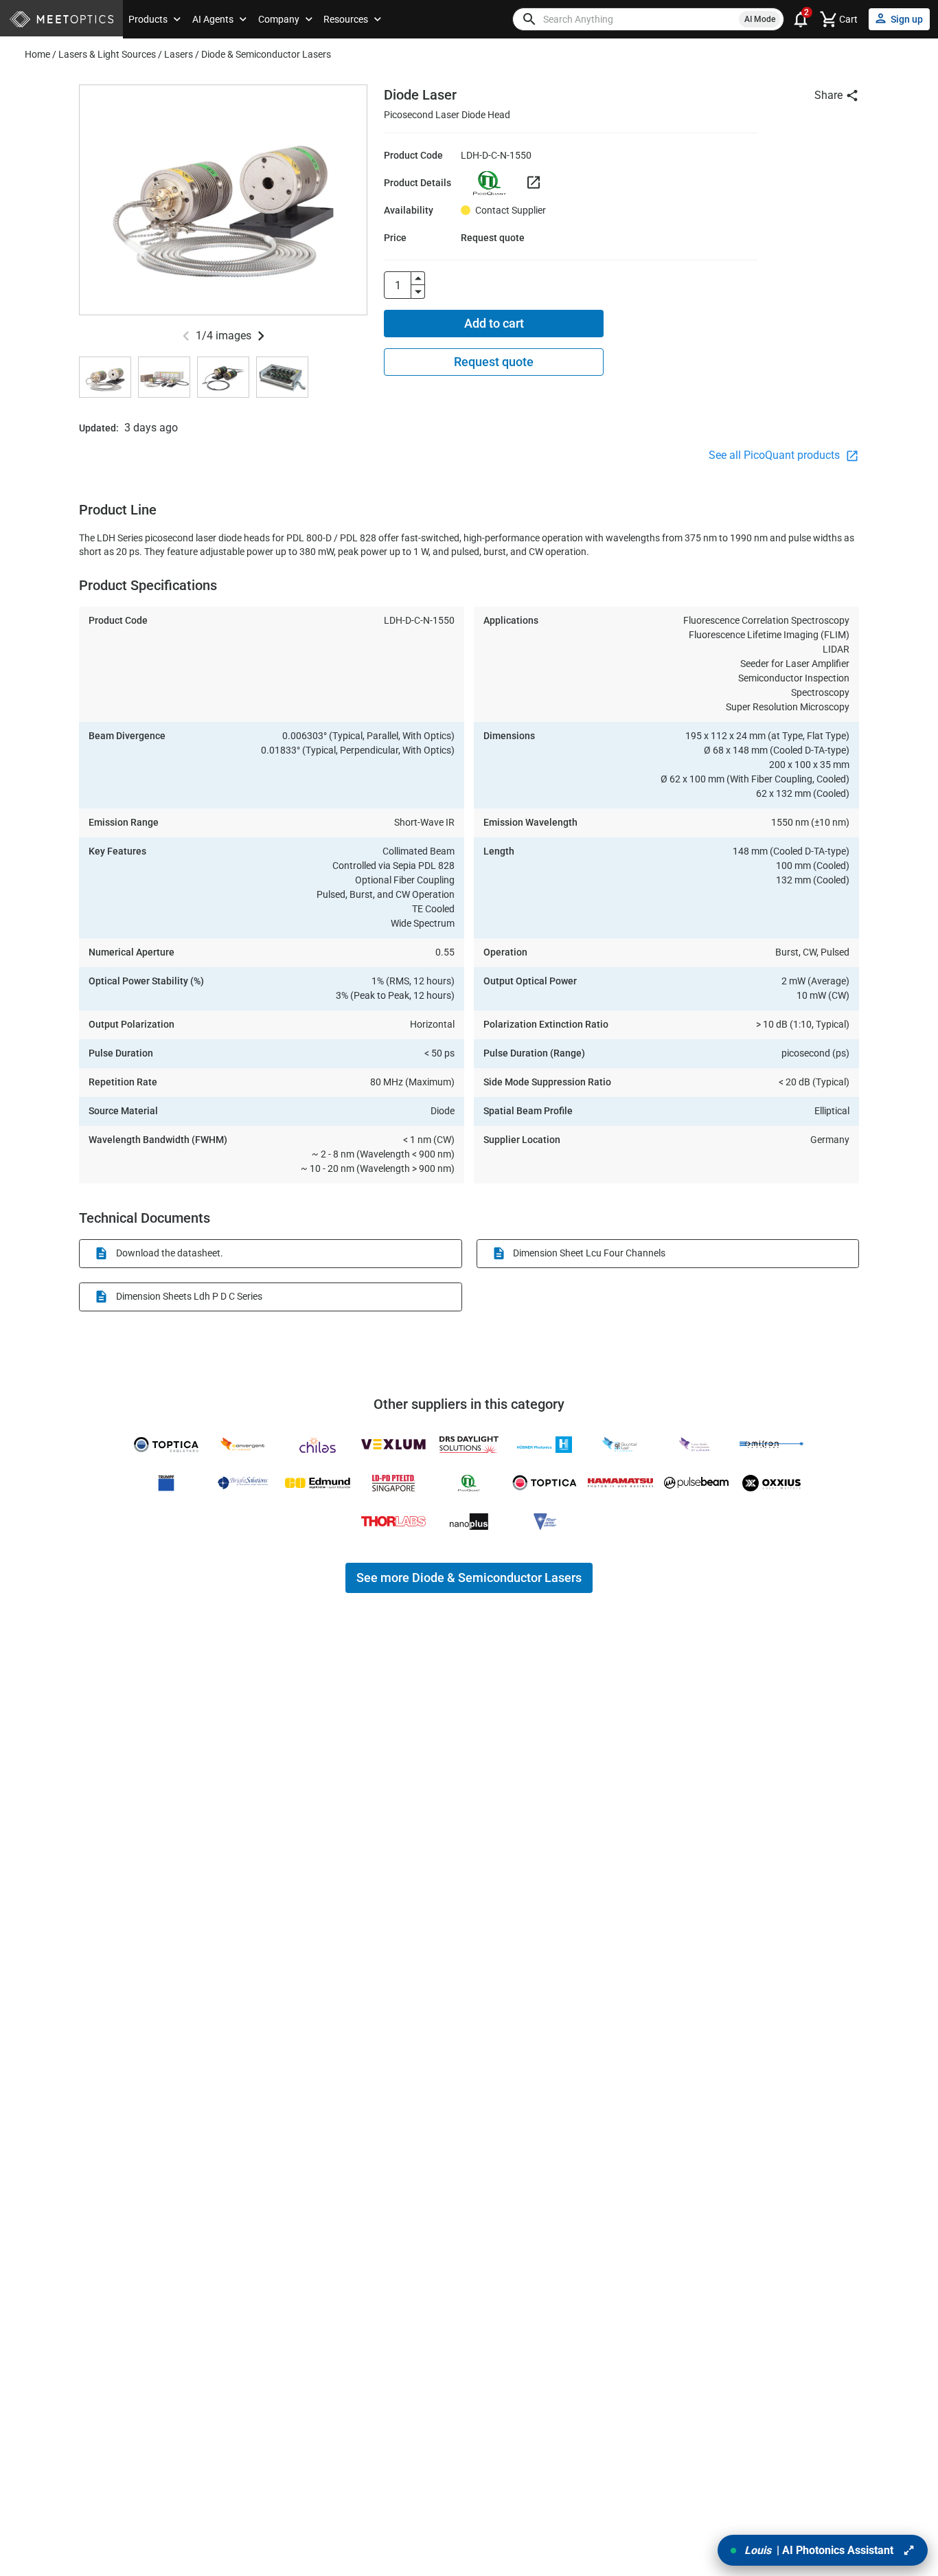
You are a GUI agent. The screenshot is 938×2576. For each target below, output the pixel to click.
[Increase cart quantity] (418, 278)
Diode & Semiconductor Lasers (266, 54)
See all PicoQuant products (776, 455)
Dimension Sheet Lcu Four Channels (589, 1253)
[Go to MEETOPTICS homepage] (61, 20)
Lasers (179, 54)
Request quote (494, 362)
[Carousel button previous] (186, 336)
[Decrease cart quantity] (418, 292)
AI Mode (760, 19)
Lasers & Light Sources (107, 54)
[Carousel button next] (261, 336)
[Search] (529, 19)
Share (828, 95)
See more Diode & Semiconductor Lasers (469, 1578)
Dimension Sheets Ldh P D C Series (189, 1296)
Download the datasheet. (170, 1253)
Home (37, 54)
